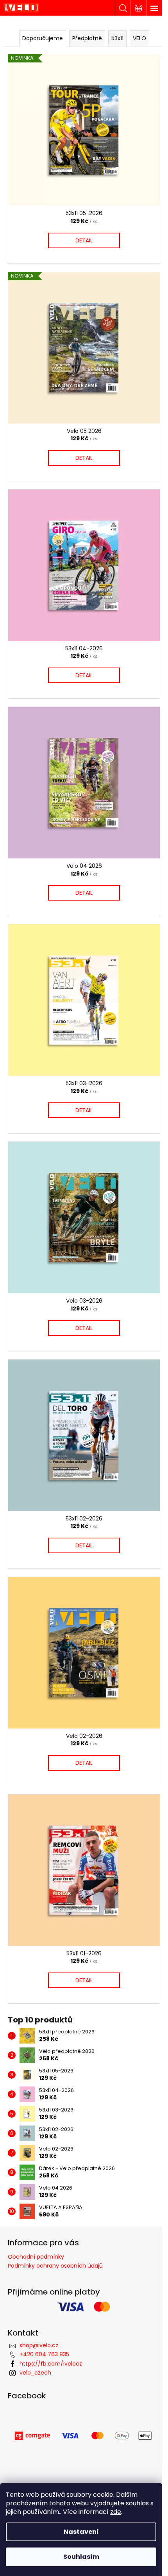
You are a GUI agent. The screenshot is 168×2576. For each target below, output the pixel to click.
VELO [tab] (139, 38)
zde (116, 2512)
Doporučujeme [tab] (43, 38)
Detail (84, 240)
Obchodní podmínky (36, 2257)
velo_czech (35, 2373)
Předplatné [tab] (87, 38)
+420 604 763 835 (44, 2354)
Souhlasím (81, 2557)
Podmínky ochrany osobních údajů (55, 2266)
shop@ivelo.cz (39, 2345)
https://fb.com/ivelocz (51, 2364)
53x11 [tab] (117, 38)
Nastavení (81, 2532)
